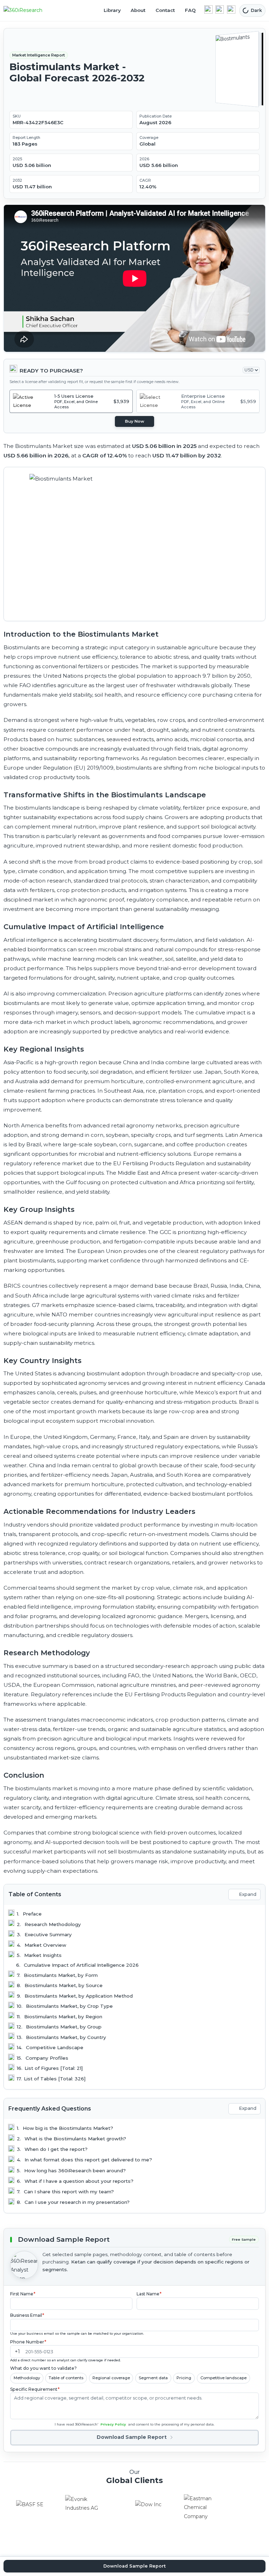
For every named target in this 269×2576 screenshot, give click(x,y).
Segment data (153, 2378)
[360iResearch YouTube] (220, 9)
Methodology (27, 2378)
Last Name (149, 2294)
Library (112, 10)
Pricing (184, 2378)
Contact (165, 10)
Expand (248, 1894)
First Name (23, 2294)
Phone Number (28, 2342)
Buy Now (135, 421)
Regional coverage (111, 2378)
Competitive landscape (223, 2378)
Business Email (27, 2315)
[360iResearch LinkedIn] (208, 9)
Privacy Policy (113, 2424)
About (138, 10)
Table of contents (66, 2378)
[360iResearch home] (30, 11)
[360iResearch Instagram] (231, 9)
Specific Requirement (35, 2389)
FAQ (190, 10)
